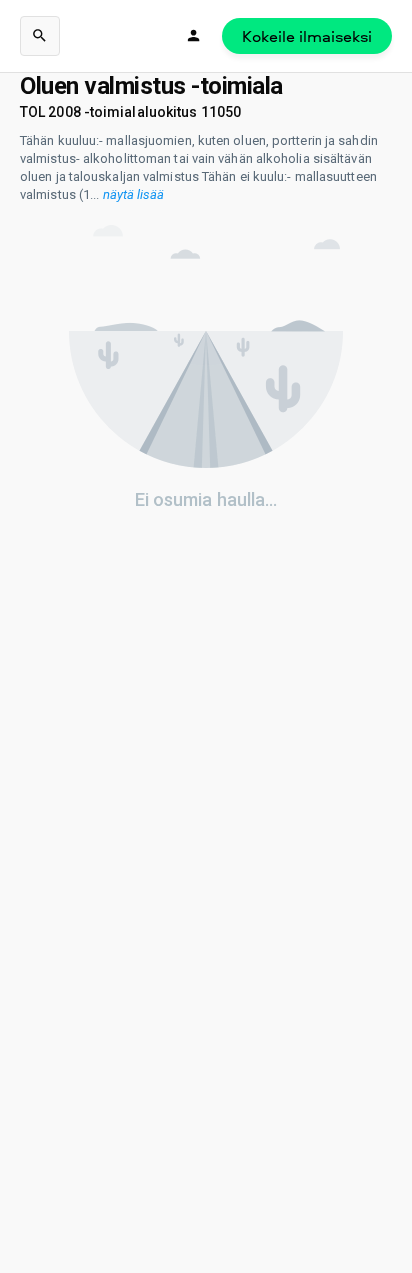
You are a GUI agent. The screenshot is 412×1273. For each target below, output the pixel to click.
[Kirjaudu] (194, 36)
